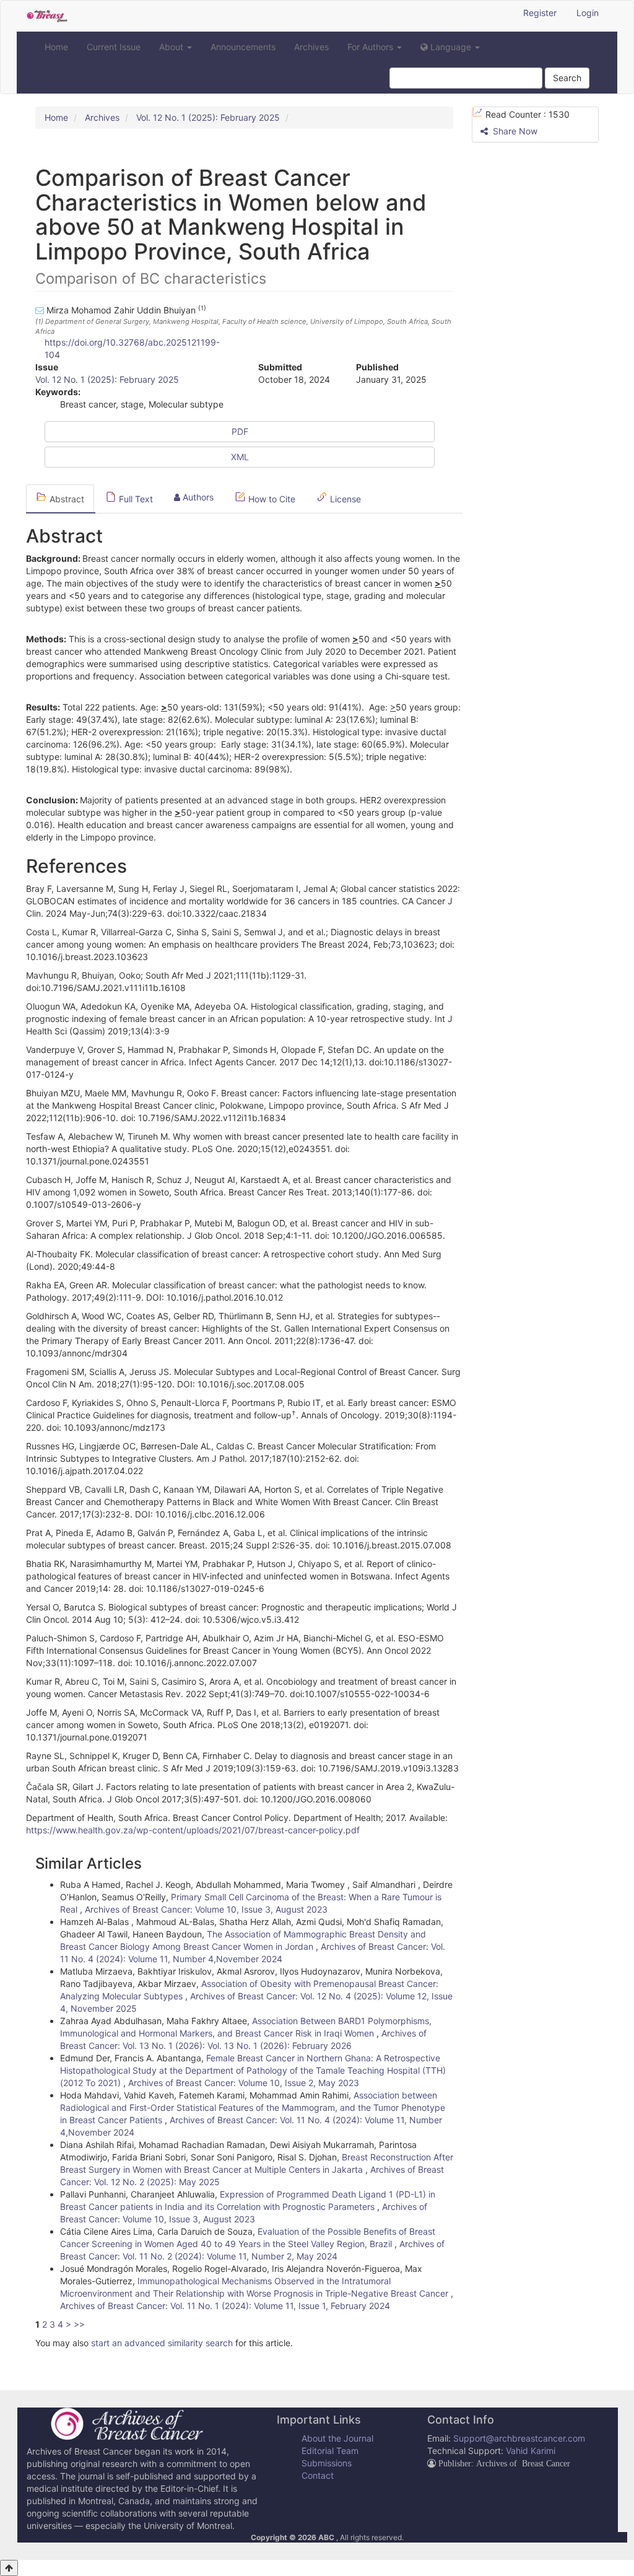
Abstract (66, 499)
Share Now (514, 131)
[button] (450, 47)
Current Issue (114, 47)
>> (79, 2324)
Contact (318, 2475)
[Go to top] (9, 2568)
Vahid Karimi (531, 2451)
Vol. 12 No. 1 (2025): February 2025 (208, 117)
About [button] (172, 47)
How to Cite (271, 499)
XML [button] (240, 457)
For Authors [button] (371, 47)
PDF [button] (240, 431)
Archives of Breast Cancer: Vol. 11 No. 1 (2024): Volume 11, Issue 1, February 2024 (225, 2306)
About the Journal (337, 2438)
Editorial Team (330, 2451)
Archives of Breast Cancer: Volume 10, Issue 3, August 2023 (206, 1909)
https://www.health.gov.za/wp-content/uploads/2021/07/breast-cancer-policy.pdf (193, 1830)
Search (567, 78)
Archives (311, 47)
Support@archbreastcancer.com (519, 2438)
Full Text (135, 499)
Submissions (327, 2463)
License (344, 499)
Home (56, 47)
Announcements (243, 47)
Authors (197, 497)
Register (540, 13)
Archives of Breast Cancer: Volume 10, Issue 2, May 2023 (244, 2083)
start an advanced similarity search (162, 2343)
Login (588, 13)
